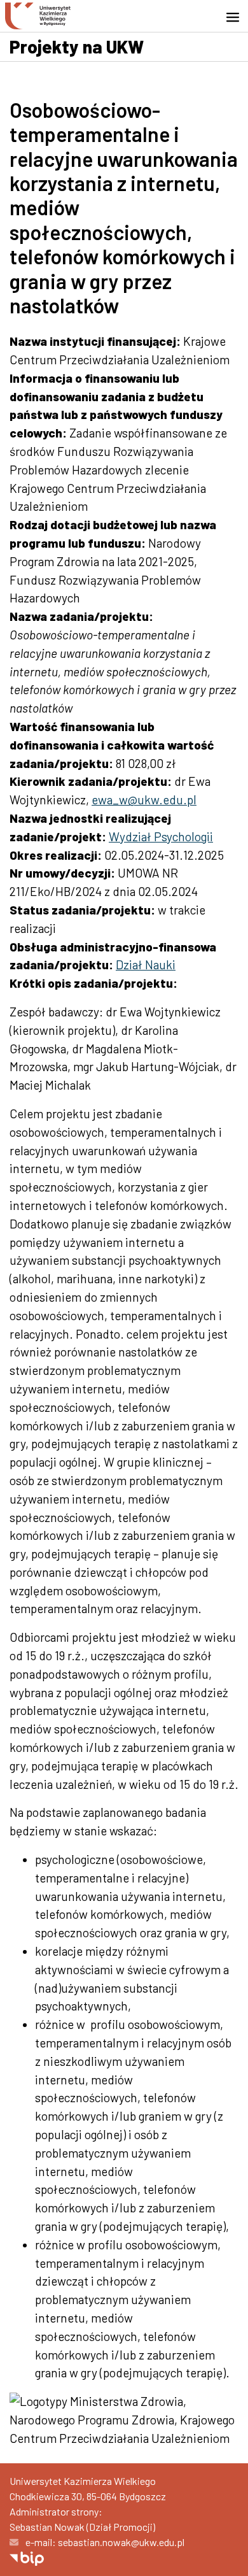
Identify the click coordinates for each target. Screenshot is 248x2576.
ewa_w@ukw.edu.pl (144, 800)
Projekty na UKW (77, 46)
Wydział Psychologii (161, 836)
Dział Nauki (146, 964)
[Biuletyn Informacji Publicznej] (27, 2557)
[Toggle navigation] (237, 17)
